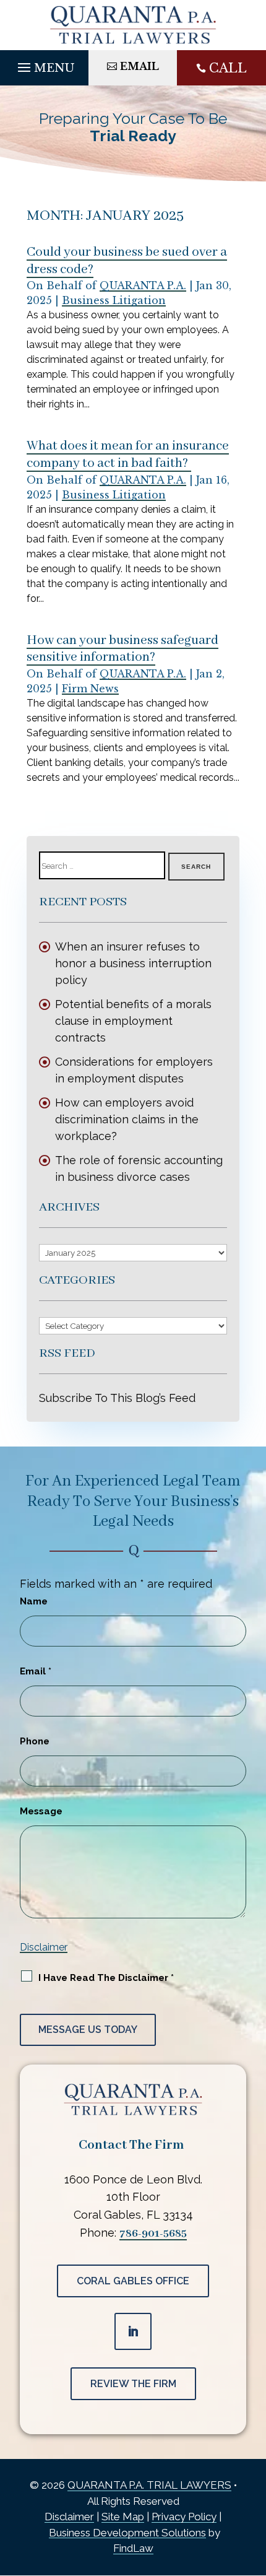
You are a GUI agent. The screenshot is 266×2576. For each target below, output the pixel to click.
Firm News (90, 689)
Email (36, 1671)
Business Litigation (114, 300)
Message (41, 1811)
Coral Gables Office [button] (133, 2281)
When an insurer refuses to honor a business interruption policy (133, 963)
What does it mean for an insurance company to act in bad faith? (128, 455)
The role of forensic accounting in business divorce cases (139, 1168)
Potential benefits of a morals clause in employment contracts (133, 1021)
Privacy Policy (184, 2517)
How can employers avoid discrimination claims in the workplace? (127, 1119)
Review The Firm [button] (133, 2384)
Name (34, 1601)
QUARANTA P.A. (143, 285)
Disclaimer (44, 1947)
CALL (228, 68)
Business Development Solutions (127, 2533)
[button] (44, 64)
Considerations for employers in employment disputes (134, 1070)
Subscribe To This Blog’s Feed (117, 1398)
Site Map (123, 2517)
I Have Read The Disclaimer (106, 1978)
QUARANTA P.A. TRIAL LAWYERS (149, 2485)
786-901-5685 (153, 2234)
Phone (35, 1741)
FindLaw (133, 2548)
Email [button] (139, 66)
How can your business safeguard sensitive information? (122, 649)
